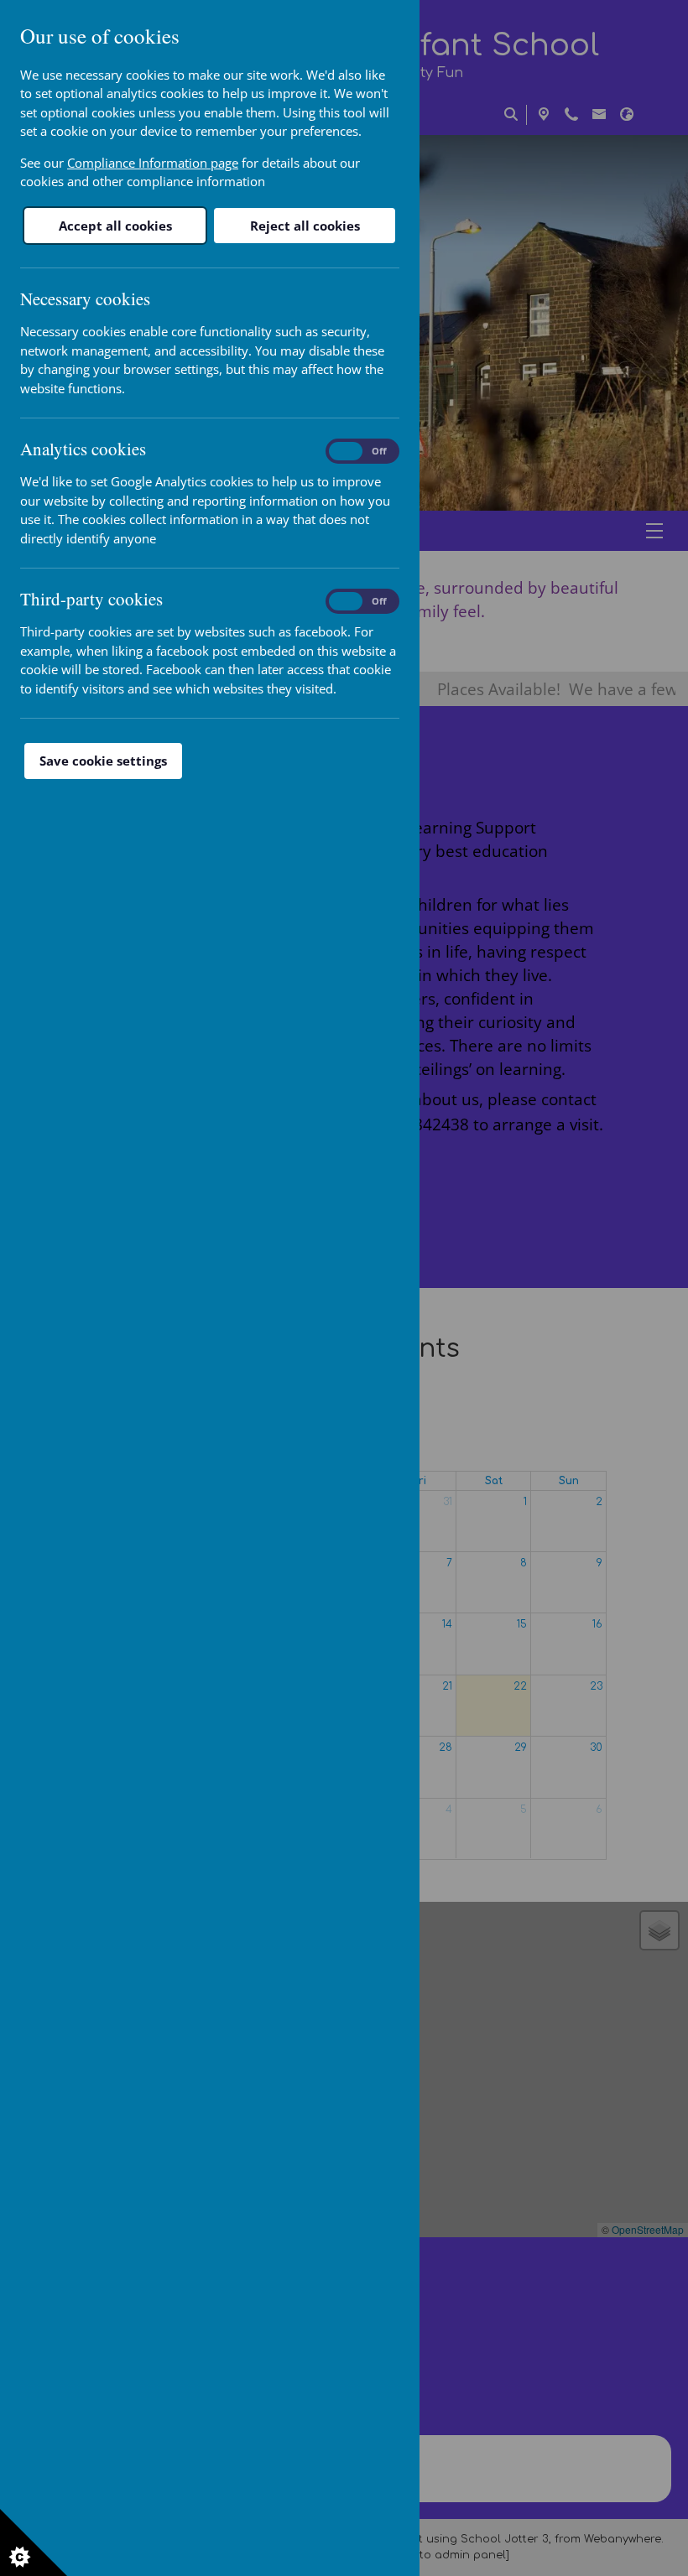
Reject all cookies (305, 226)
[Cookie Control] (34, 2542)
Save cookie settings (103, 761)
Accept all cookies (115, 226)
